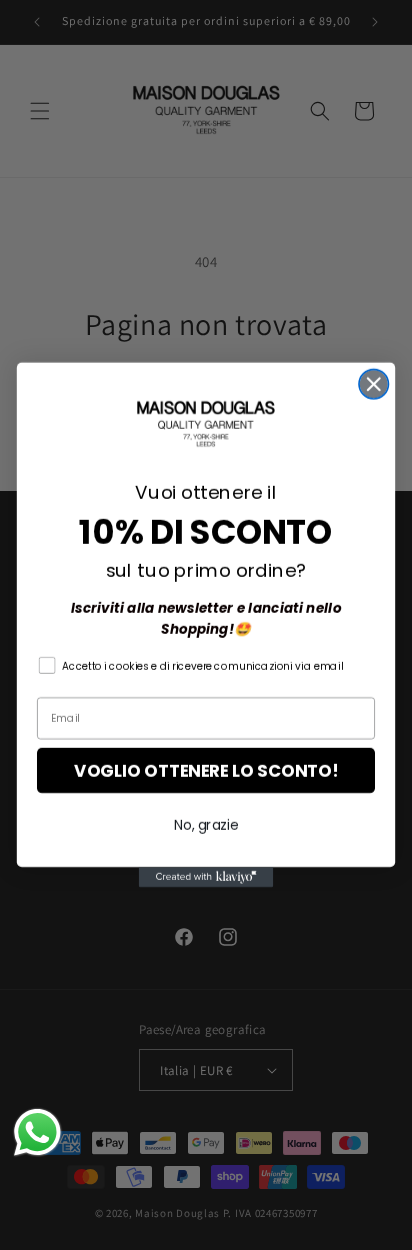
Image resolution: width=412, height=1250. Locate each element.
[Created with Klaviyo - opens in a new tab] (206, 877)
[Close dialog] (373, 383)
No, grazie (206, 825)
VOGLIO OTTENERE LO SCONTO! (205, 771)
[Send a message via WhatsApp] (37, 1132)
